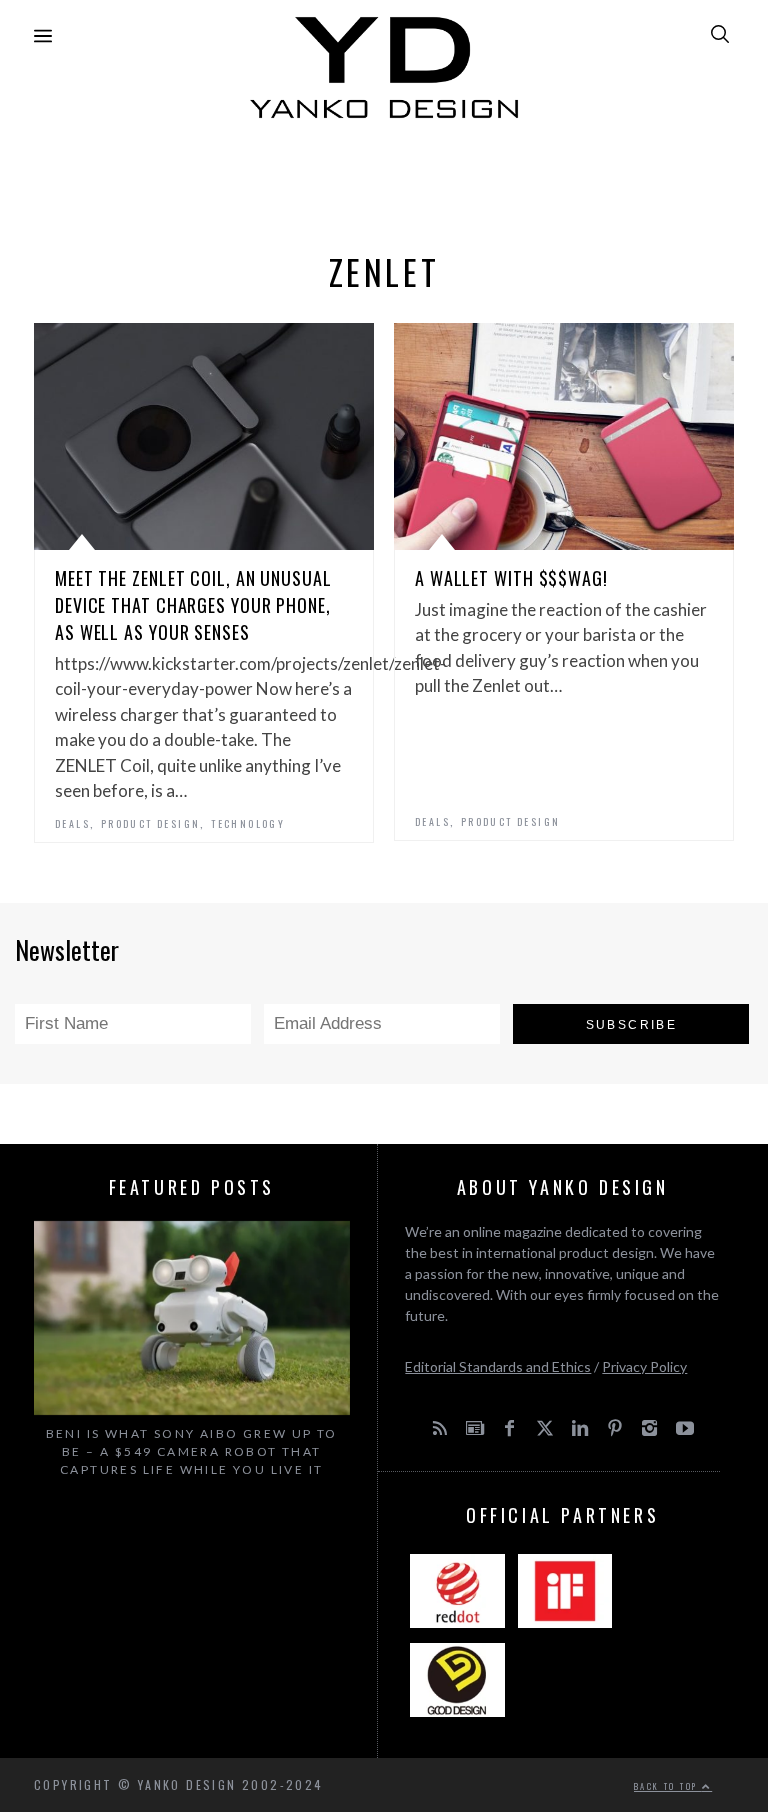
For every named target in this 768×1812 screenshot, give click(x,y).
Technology (248, 823)
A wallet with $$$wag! (511, 578)
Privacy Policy (644, 1366)
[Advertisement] (384, 180)
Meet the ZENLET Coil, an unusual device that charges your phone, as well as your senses (193, 605)
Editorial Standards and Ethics (498, 1366)
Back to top (668, 1786)
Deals (72, 823)
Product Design (151, 823)
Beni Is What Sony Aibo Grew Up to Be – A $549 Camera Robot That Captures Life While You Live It (192, 1451)
